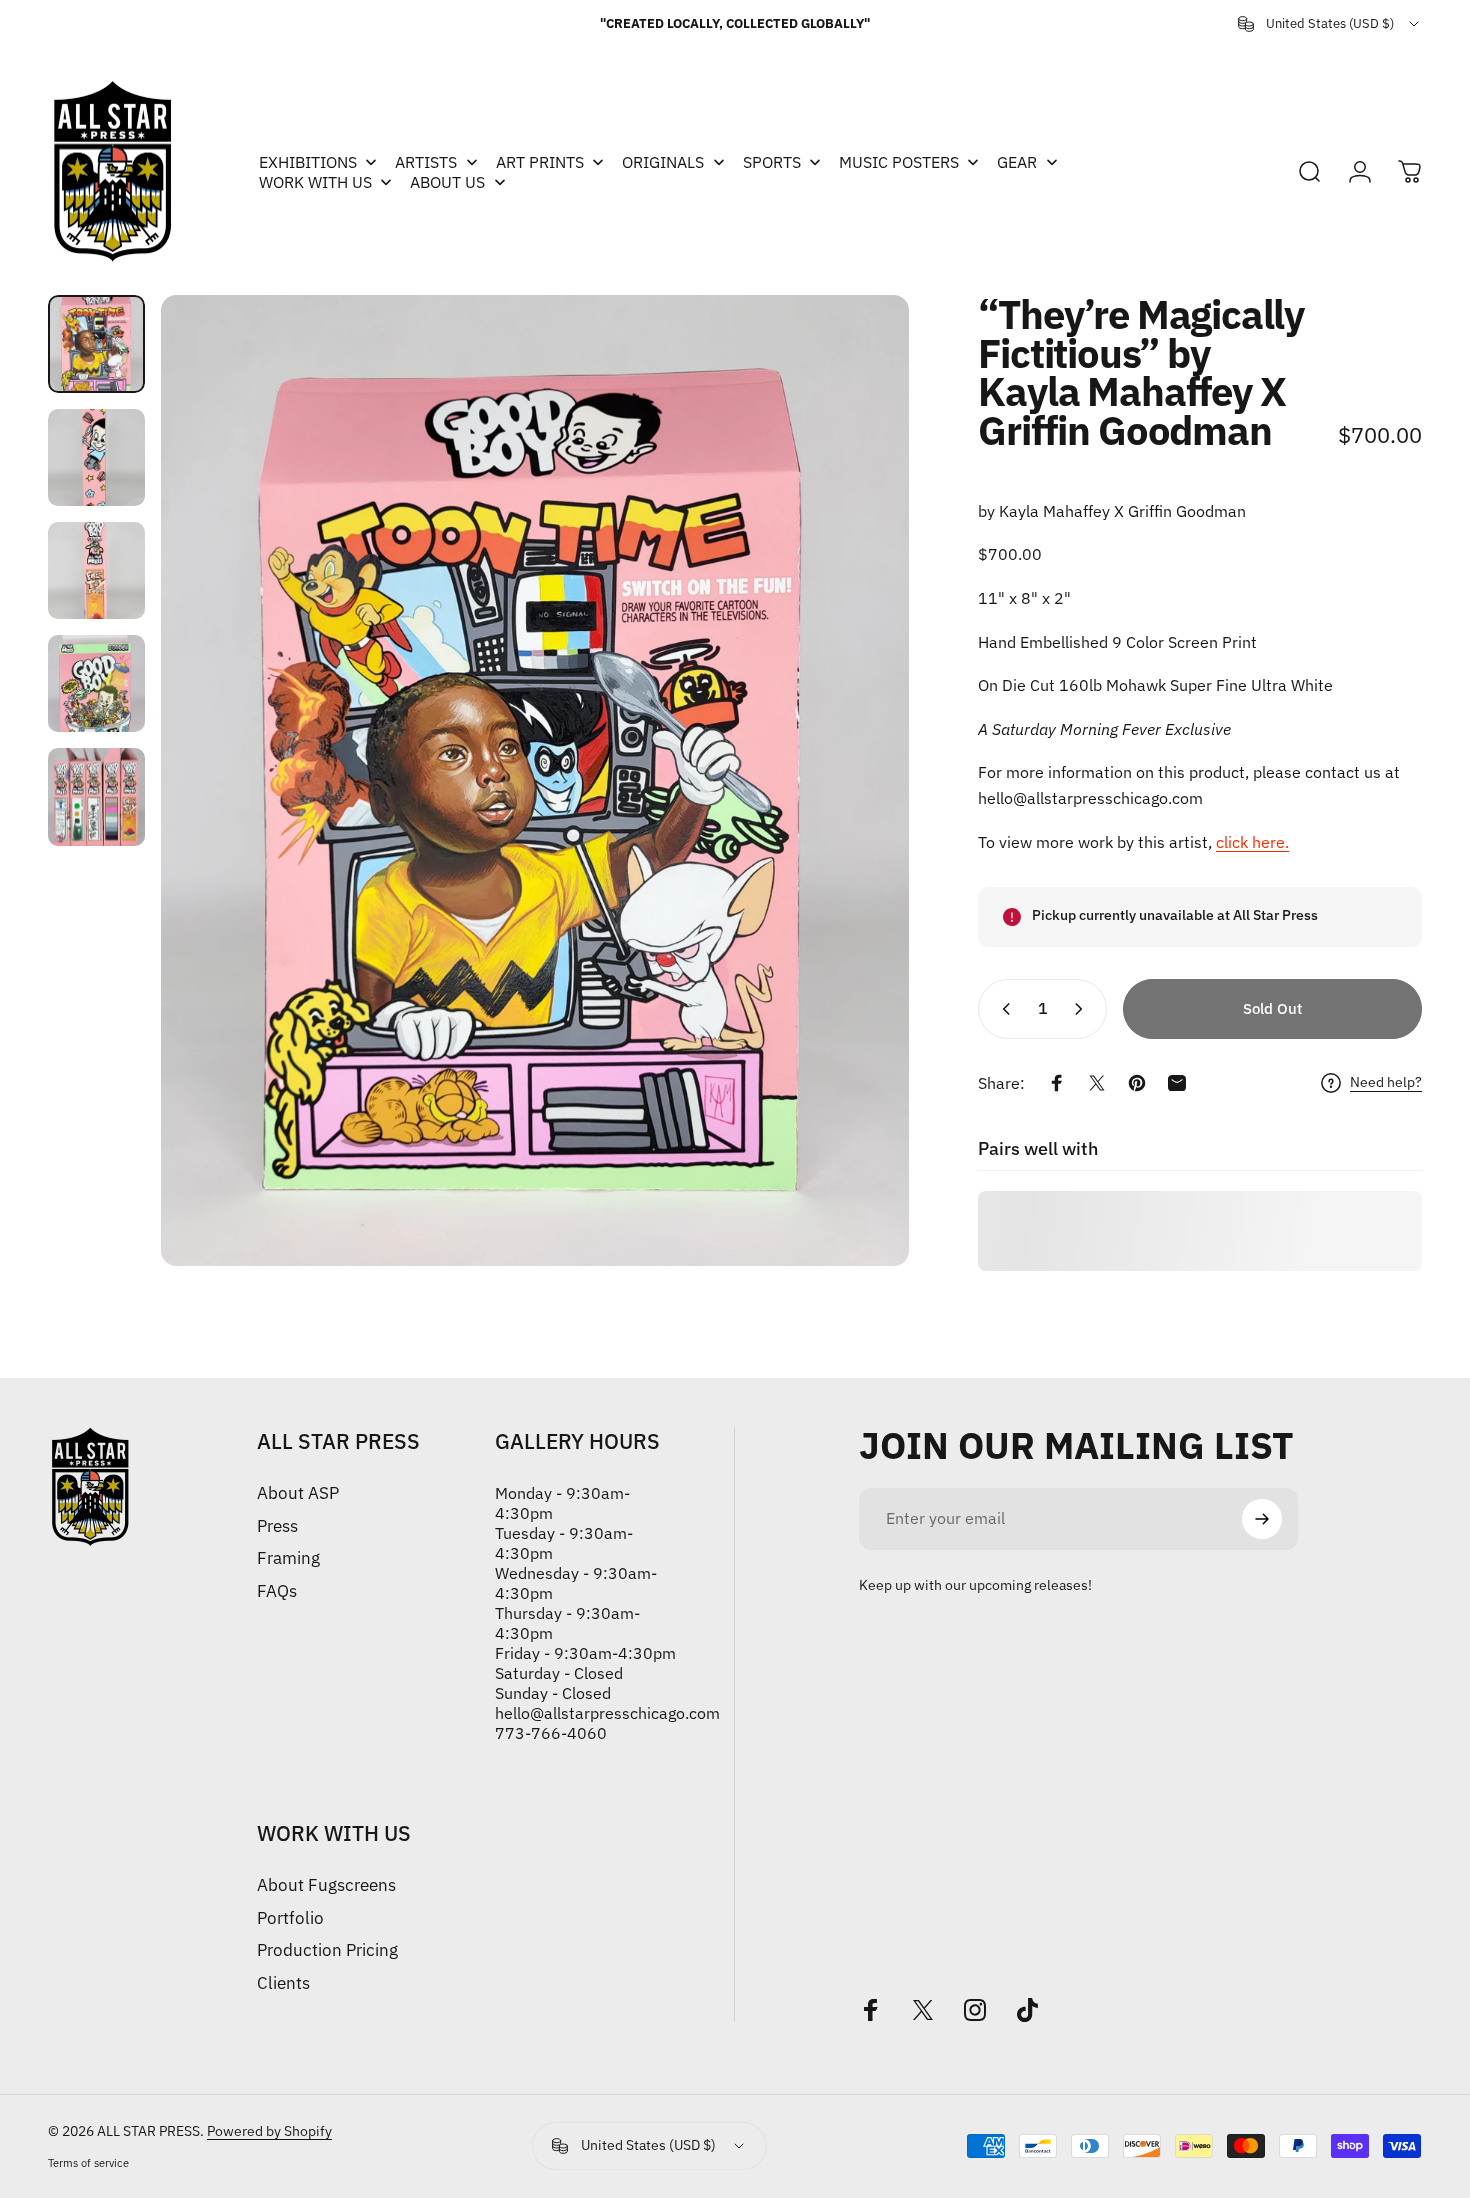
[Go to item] (96, 343)
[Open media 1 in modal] (535, 780)
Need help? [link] (1386, 1082)
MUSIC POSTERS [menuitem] (899, 162)
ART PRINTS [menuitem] (540, 162)
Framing (288, 1558)
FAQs (277, 1591)
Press (277, 1526)
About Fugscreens (326, 1885)
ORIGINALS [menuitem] (663, 162)
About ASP (298, 1493)
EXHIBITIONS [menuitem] (308, 162)
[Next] (857, 781)
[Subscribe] (1262, 1519)
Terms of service (88, 2163)
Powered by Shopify (269, 2131)
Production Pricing (327, 1950)
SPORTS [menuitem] (772, 162)
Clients (283, 1983)
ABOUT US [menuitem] (447, 182)
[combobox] (1330, 24)
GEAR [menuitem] (1017, 162)
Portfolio (290, 1918)
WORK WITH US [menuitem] (315, 182)
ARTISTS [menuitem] (426, 162)
